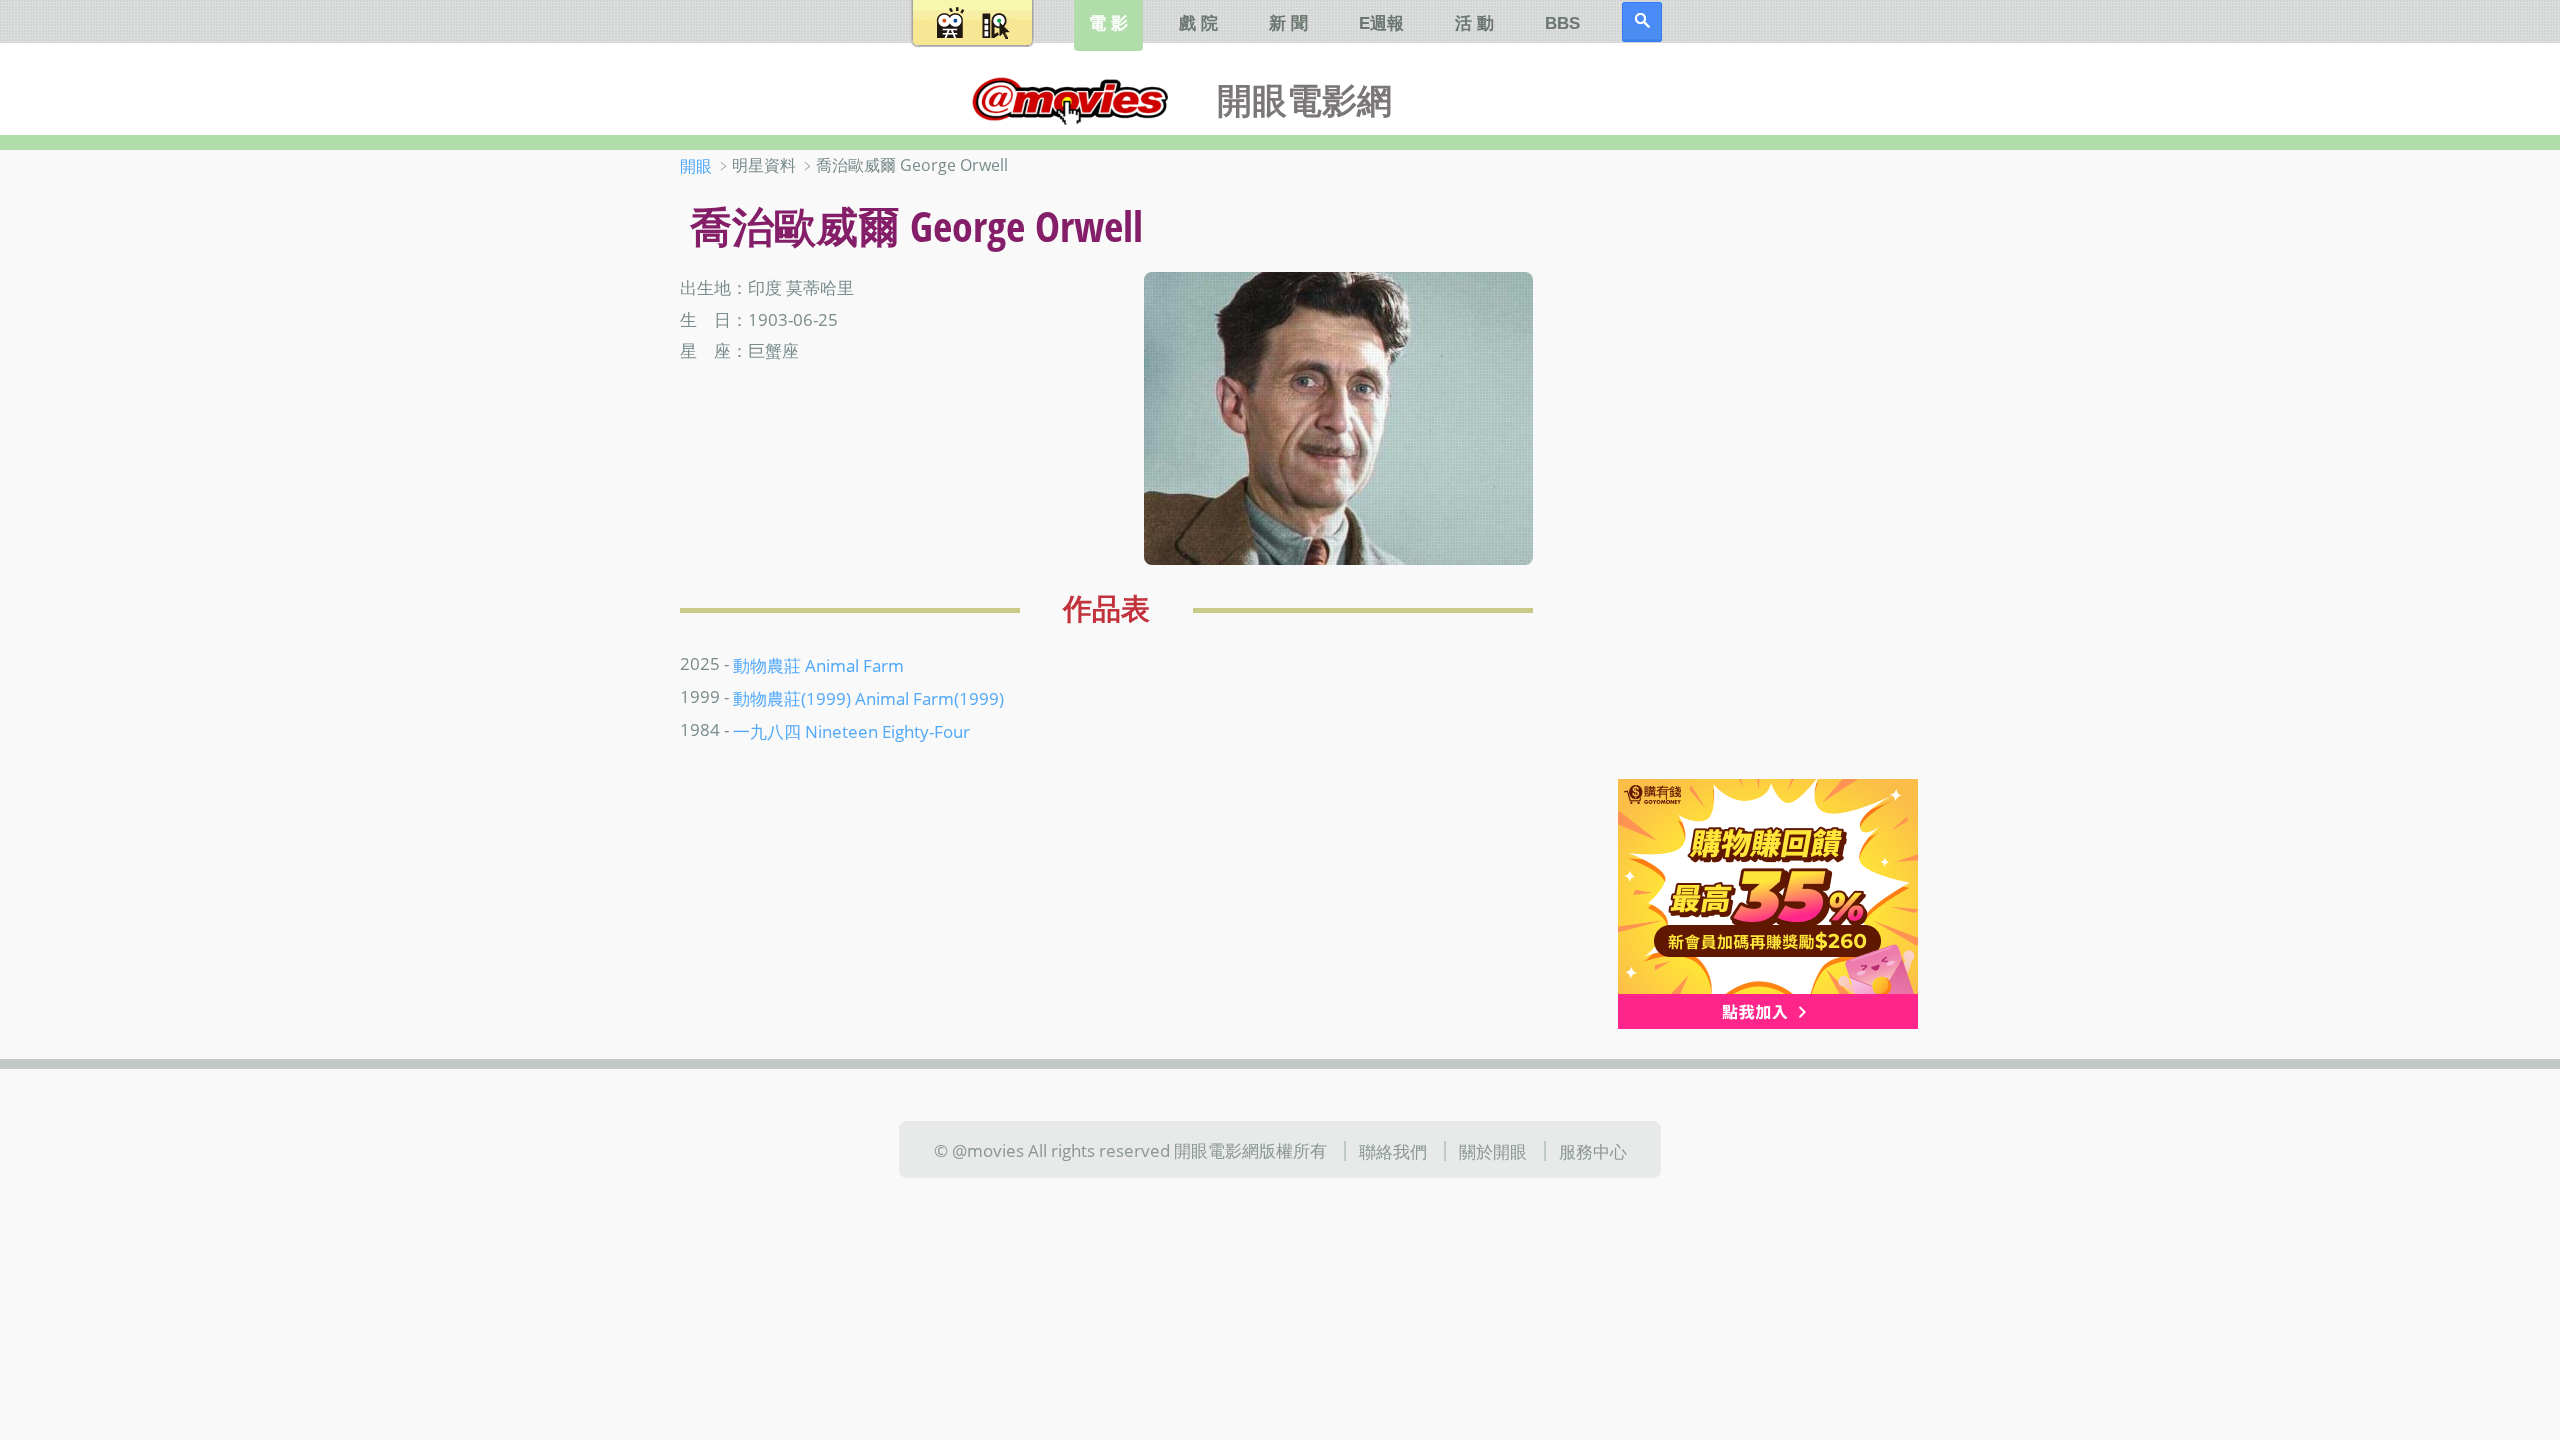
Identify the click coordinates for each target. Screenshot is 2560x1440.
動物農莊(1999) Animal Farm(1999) (868, 697)
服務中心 (1593, 1151)
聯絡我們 (1393, 1151)
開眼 (696, 166)
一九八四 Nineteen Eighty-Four (851, 730)
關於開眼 (1493, 1151)
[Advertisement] (1749, 469)
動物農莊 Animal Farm (818, 664)
